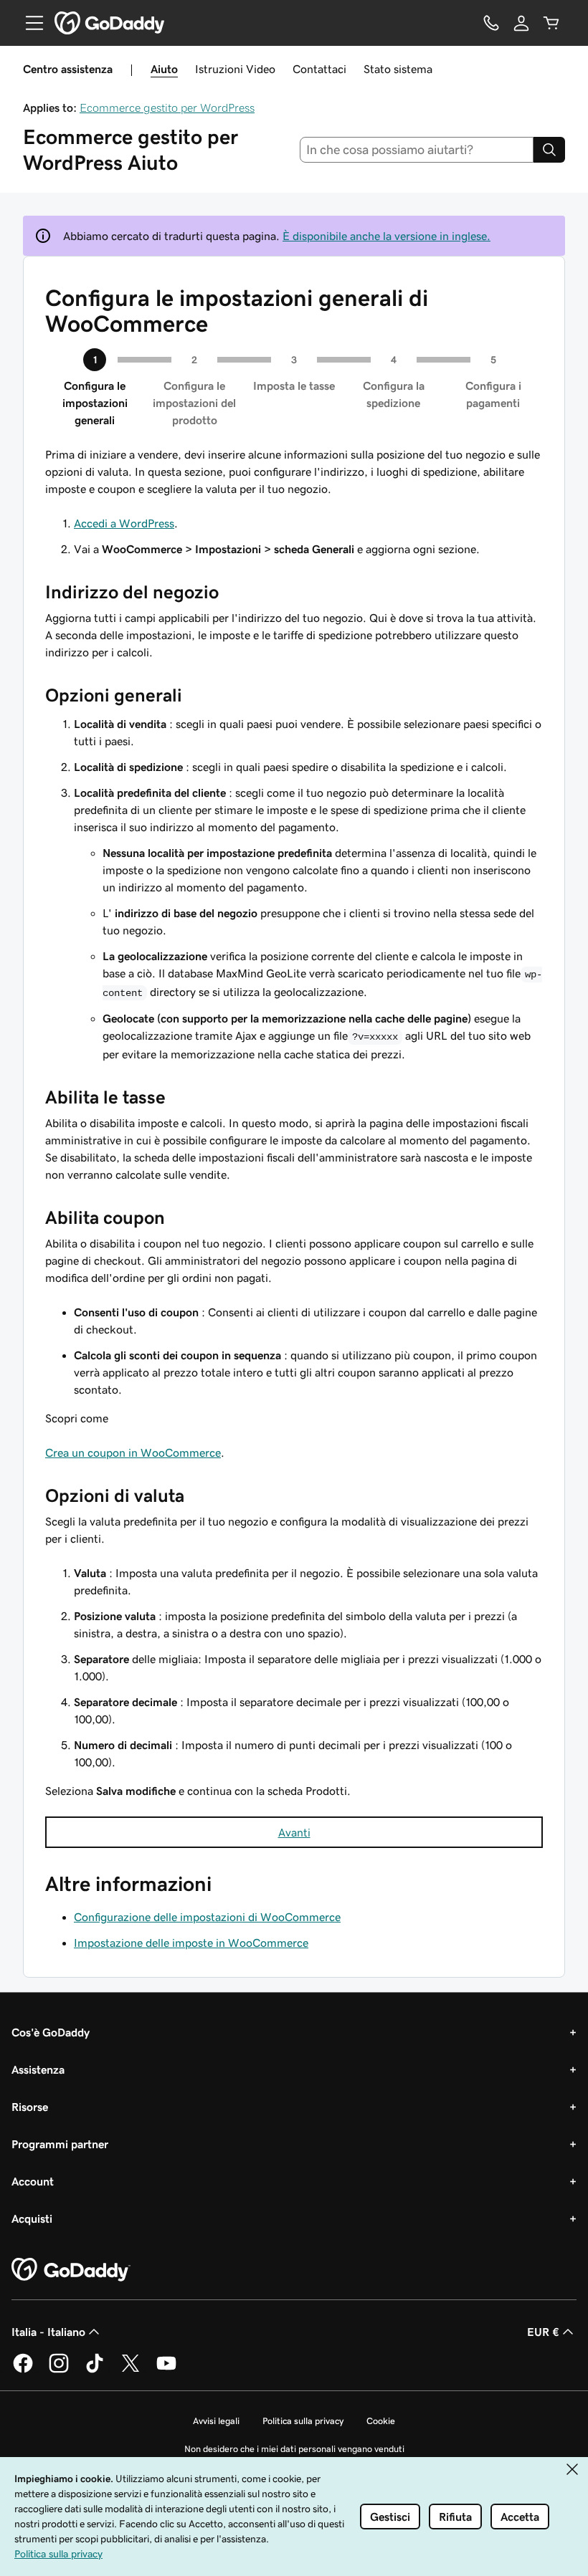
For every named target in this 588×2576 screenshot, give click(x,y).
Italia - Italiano (48, 2332)
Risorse (30, 2107)
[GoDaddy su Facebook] (23, 2370)
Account (33, 2181)
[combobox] (417, 150)
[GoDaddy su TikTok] (95, 2370)
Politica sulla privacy (303, 2421)
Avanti (294, 1832)
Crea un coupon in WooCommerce (133, 1452)
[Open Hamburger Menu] (29, 23)
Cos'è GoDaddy (51, 2032)
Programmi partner (60, 2144)
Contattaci (319, 69)
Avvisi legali (216, 2421)
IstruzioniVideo (235, 69)
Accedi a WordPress (124, 523)
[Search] (549, 150)
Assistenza (38, 2069)
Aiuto (164, 69)
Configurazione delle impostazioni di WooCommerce (207, 1917)
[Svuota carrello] (551, 23)
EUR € (543, 2332)
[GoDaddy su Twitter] (131, 2370)
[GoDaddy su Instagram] (59, 2370)
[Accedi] (521, 23)
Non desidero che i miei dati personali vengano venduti (294, 2449)
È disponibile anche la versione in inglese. (387, 236)
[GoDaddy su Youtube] (166, 2370)
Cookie (381, 2421)
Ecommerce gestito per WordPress (167, 107)
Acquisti (32, 2218)
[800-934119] (491, 23)
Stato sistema (398, 69)
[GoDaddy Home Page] (71, 2270)
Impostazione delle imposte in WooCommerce (191, 1943)
